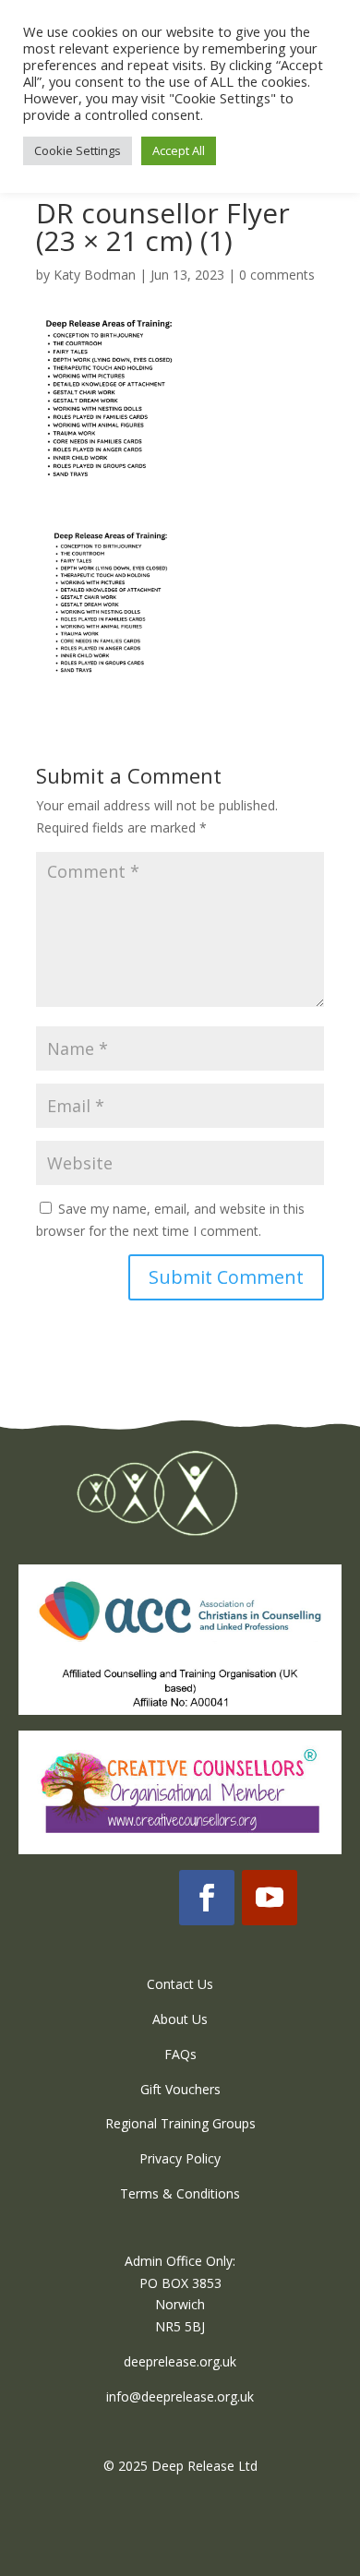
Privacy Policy (180, 2158)
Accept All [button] (179, 150)
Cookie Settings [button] (78, 150)
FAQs (180, 2054)
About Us (180, 2019)
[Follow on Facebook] (207, 1898)
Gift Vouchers (180, 2089)
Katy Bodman (95, 275)
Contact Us (180, 1984)
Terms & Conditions (180, 2193)
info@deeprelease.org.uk (180, 2396)
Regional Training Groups (180, 2123)
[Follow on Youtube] (270, 1898)
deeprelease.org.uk (180, 2361)
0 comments (277, 275)
